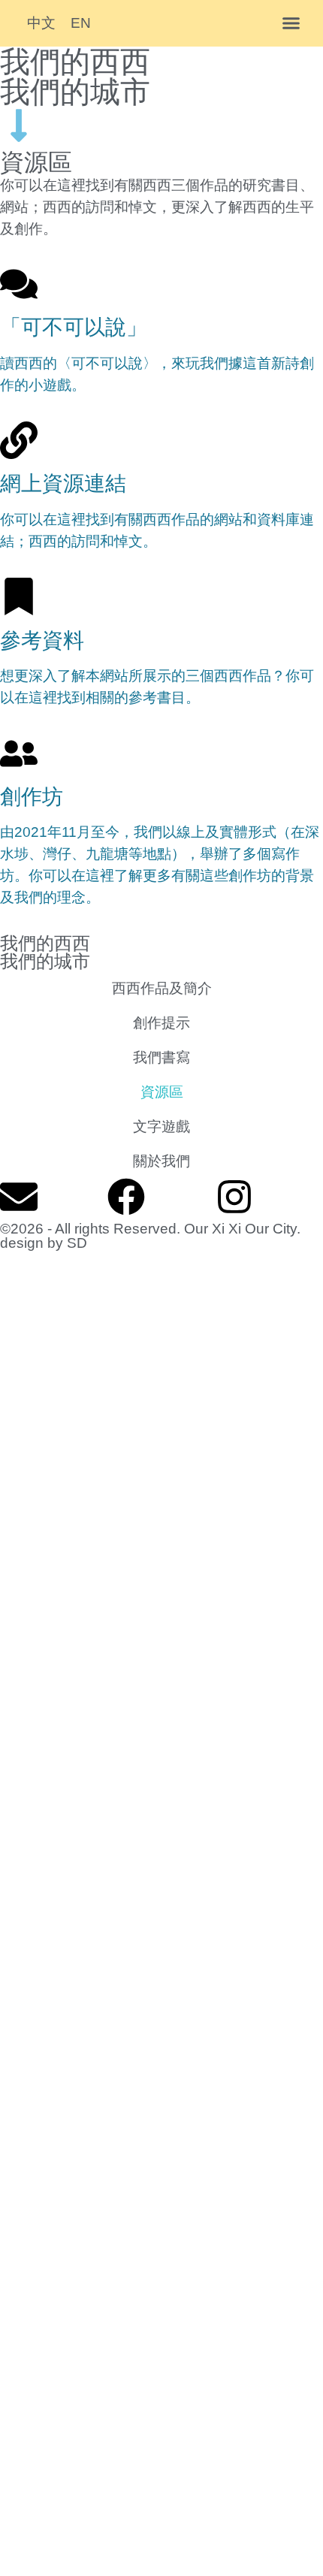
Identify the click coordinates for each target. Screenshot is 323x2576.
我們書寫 (161, 1057)
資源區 (162, 1092)
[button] (291, 23)
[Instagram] (234, 1197)
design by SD (44, 1243)
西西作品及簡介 (162, 988)
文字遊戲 (161, 1126)
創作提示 (161, 1022)
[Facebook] (126, 1197)
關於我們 (161, 1161)
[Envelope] (19, 1197)
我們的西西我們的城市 (75, 77)
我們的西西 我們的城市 (45, 952)
